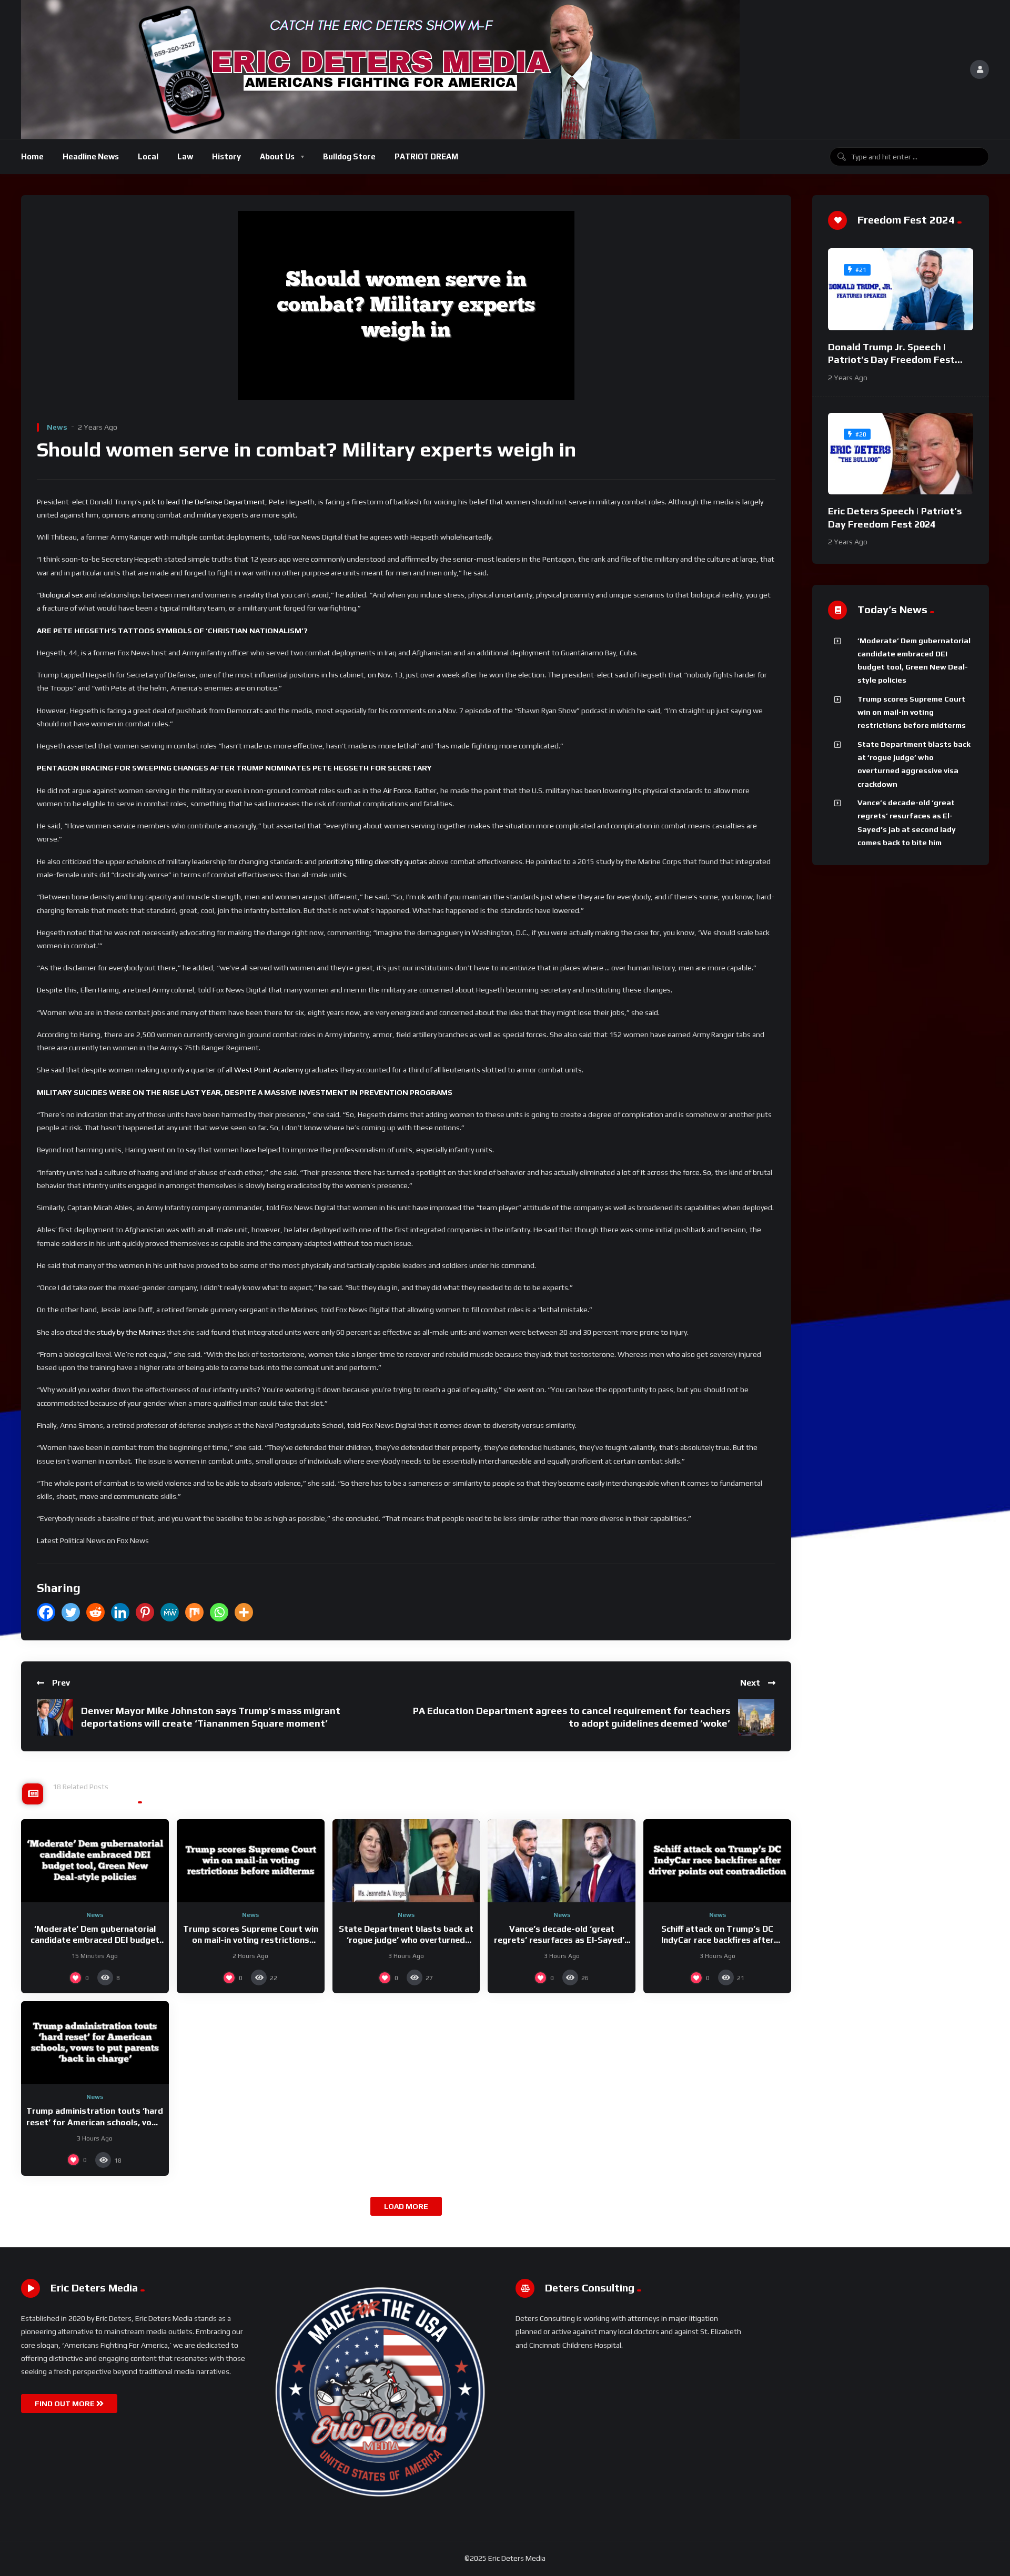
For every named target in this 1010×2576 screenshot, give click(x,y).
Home (32, 156)
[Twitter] (71, 1612)
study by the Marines (131, 1332)
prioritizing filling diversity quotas (373, 861)
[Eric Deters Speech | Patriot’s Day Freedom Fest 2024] (901, 454)
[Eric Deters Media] (380, 69)
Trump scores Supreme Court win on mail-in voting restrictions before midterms (251, 1940)
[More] (244, 1612)
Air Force (397, 790)
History (226, 156)
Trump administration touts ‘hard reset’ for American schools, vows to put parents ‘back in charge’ (95, 2122)
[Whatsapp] (219, 1612)
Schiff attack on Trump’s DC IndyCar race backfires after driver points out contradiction (718, 1940)
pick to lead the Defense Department (204, 502)
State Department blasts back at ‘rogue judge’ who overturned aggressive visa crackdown (406, 1940)
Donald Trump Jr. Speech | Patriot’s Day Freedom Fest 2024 (891, 360)
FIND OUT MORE (65, 2403)
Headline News (91, 156)
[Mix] (194, 1612)
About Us (277, 156)
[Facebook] (46, 1612)
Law (185, 156)
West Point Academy (269, 1070)
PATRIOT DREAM (426, 156)
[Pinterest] (145, 1612)
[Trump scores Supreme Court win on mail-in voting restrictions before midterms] (251, 1861)
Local (148, 156)
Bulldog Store (349, 156)
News (57, 427)
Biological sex (62, 595)
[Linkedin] (120, 1612)
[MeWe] (170, 1612)
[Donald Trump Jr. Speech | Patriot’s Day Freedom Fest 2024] (901, 289)
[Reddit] (95, 1612)
